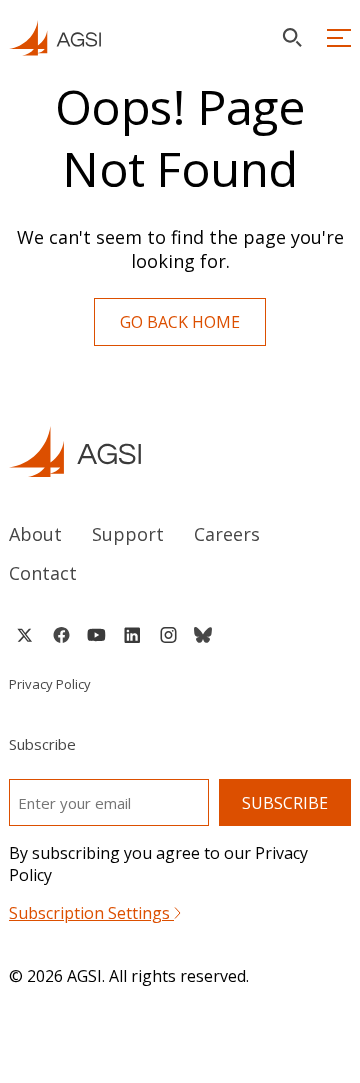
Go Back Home (180, 322)
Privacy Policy (50, 684)
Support (128, 534)
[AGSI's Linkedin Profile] (132, 635)
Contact (43, 573)
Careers (227, 534)
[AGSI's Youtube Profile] (96, 635)
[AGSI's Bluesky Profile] (203, 635)
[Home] (180, 451)
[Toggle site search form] (292, 37)
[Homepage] (55, 38)
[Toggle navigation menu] (339, 38)
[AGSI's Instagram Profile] (168, 635)
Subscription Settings (91, 913)
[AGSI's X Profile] (24, 635)
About (35, 534)
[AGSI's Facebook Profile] (60, 635)
